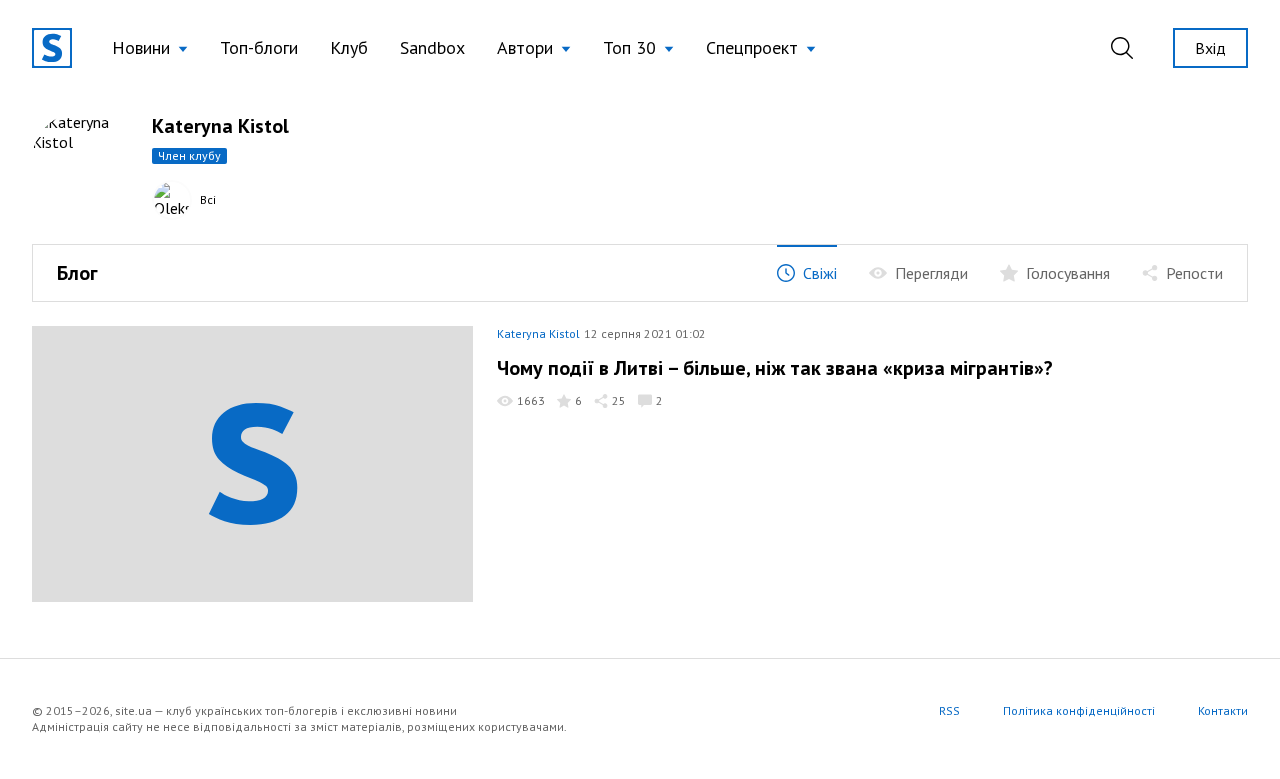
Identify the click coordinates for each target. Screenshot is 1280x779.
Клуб (349, 47)
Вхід (1210, 48)
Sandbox (432, 47)
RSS (949, 710)
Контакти (1223, 710)
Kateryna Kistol (538, 333)
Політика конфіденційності (1079, 710)
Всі (208, 199)
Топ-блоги (259, 47)
